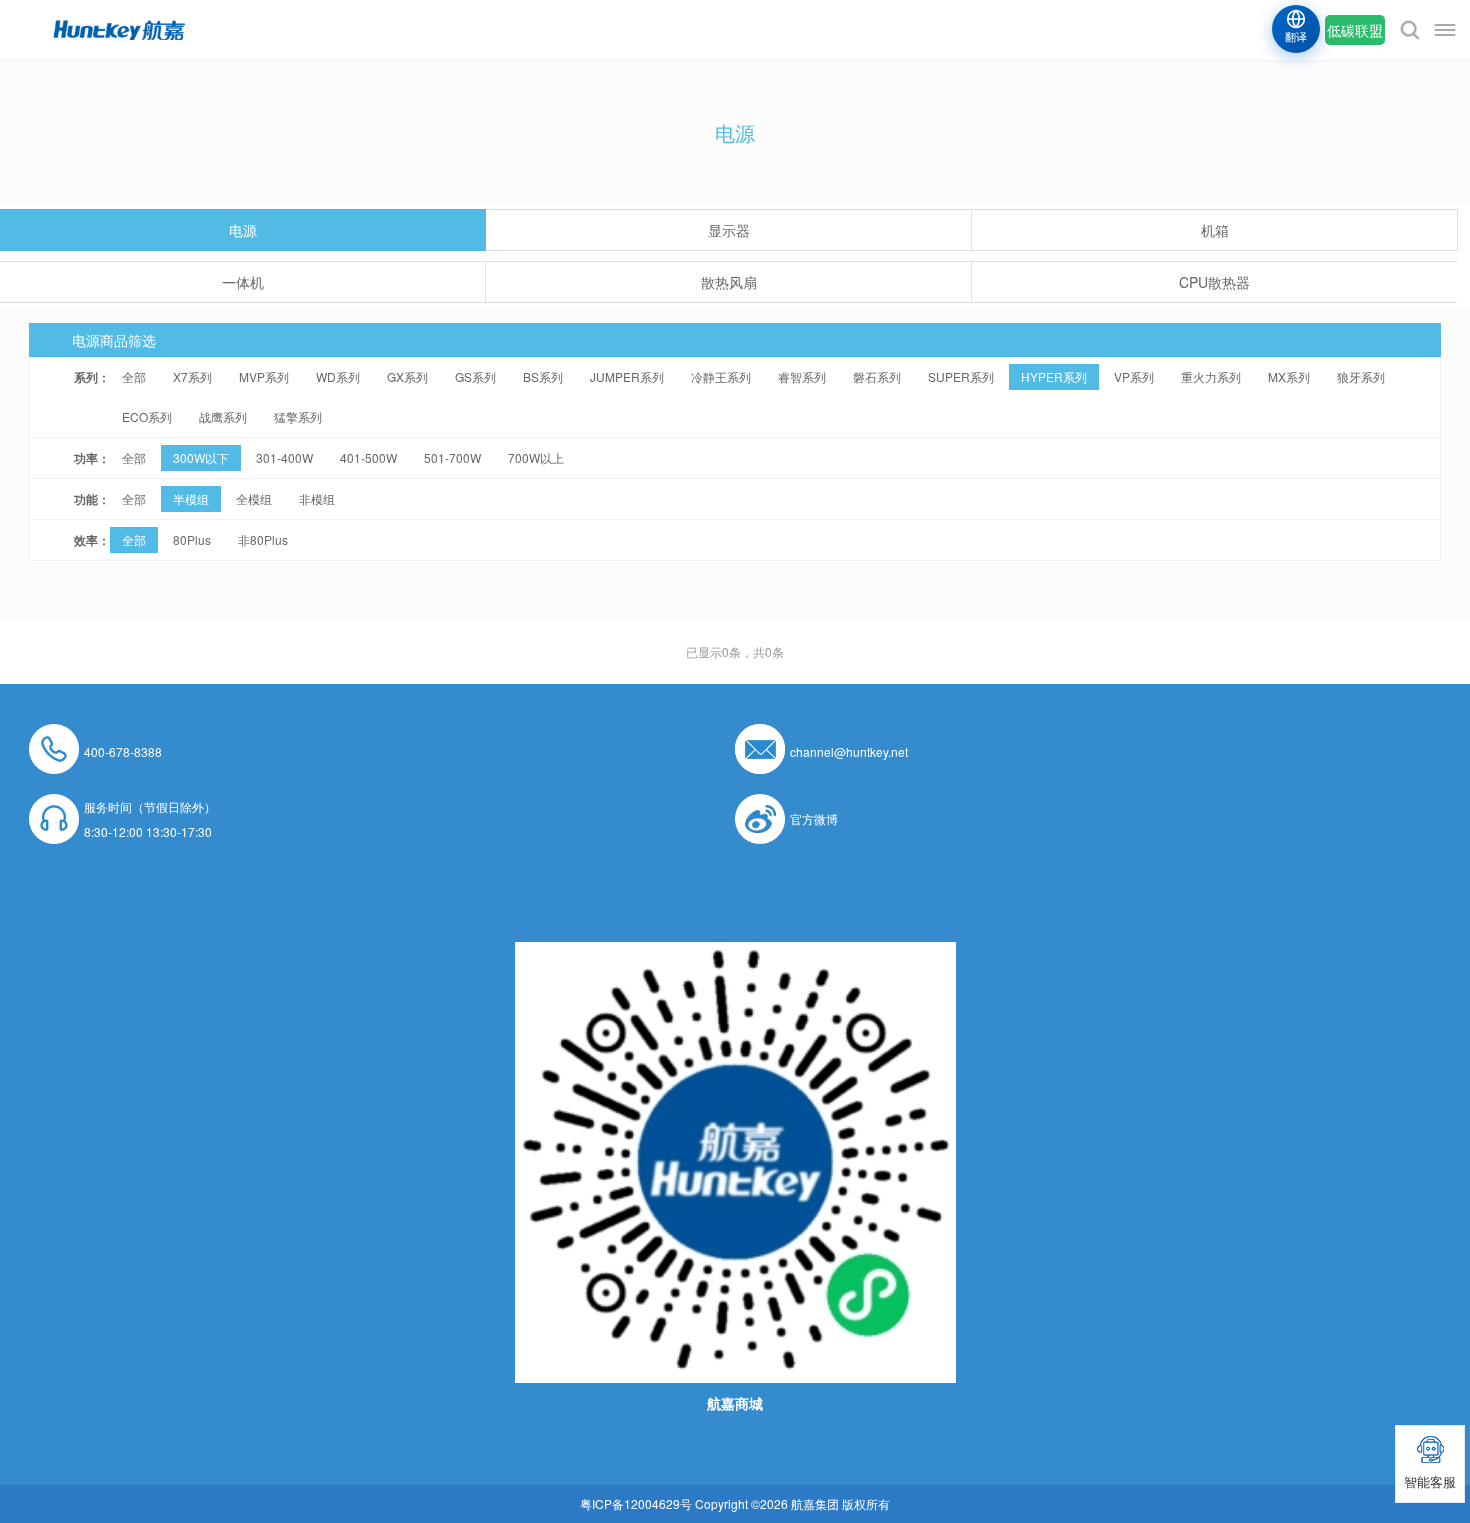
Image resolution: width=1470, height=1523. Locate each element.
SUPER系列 (961, 376)
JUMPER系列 (627, 376)
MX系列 (1289, 376)
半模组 (191, 498)
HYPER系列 (1054, 376)
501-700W (452, 457)
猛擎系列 (298, 416)
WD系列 (338, 376)
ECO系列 (147, 416)
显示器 (729, 230)
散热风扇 (729, 282)
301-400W (284, 457)
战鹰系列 (223, 416)
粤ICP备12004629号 (636, 1503)
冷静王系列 (721, 376)
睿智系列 (802, 376)
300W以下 (201, 457)
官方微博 (814, 818)
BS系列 (543, 376)
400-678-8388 (123, 751)
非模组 (317, 498)
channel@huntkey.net (849, 751)
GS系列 (475, 376)
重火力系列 (1211, 376)
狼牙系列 (1361, 376)
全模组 (254, 498)
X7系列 (192, 376)
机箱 (1215, 230)
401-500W (368, 457)
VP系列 (1134, 376)
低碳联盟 (1355, 30)
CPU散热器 (1214, 282)
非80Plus (263, 539)
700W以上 (536, 457)
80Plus (192, 539)
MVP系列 (264, 376)
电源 (243, 230)
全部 (134, 376)
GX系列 (407, 376)
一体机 (243, 282)
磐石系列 (877, 376)
